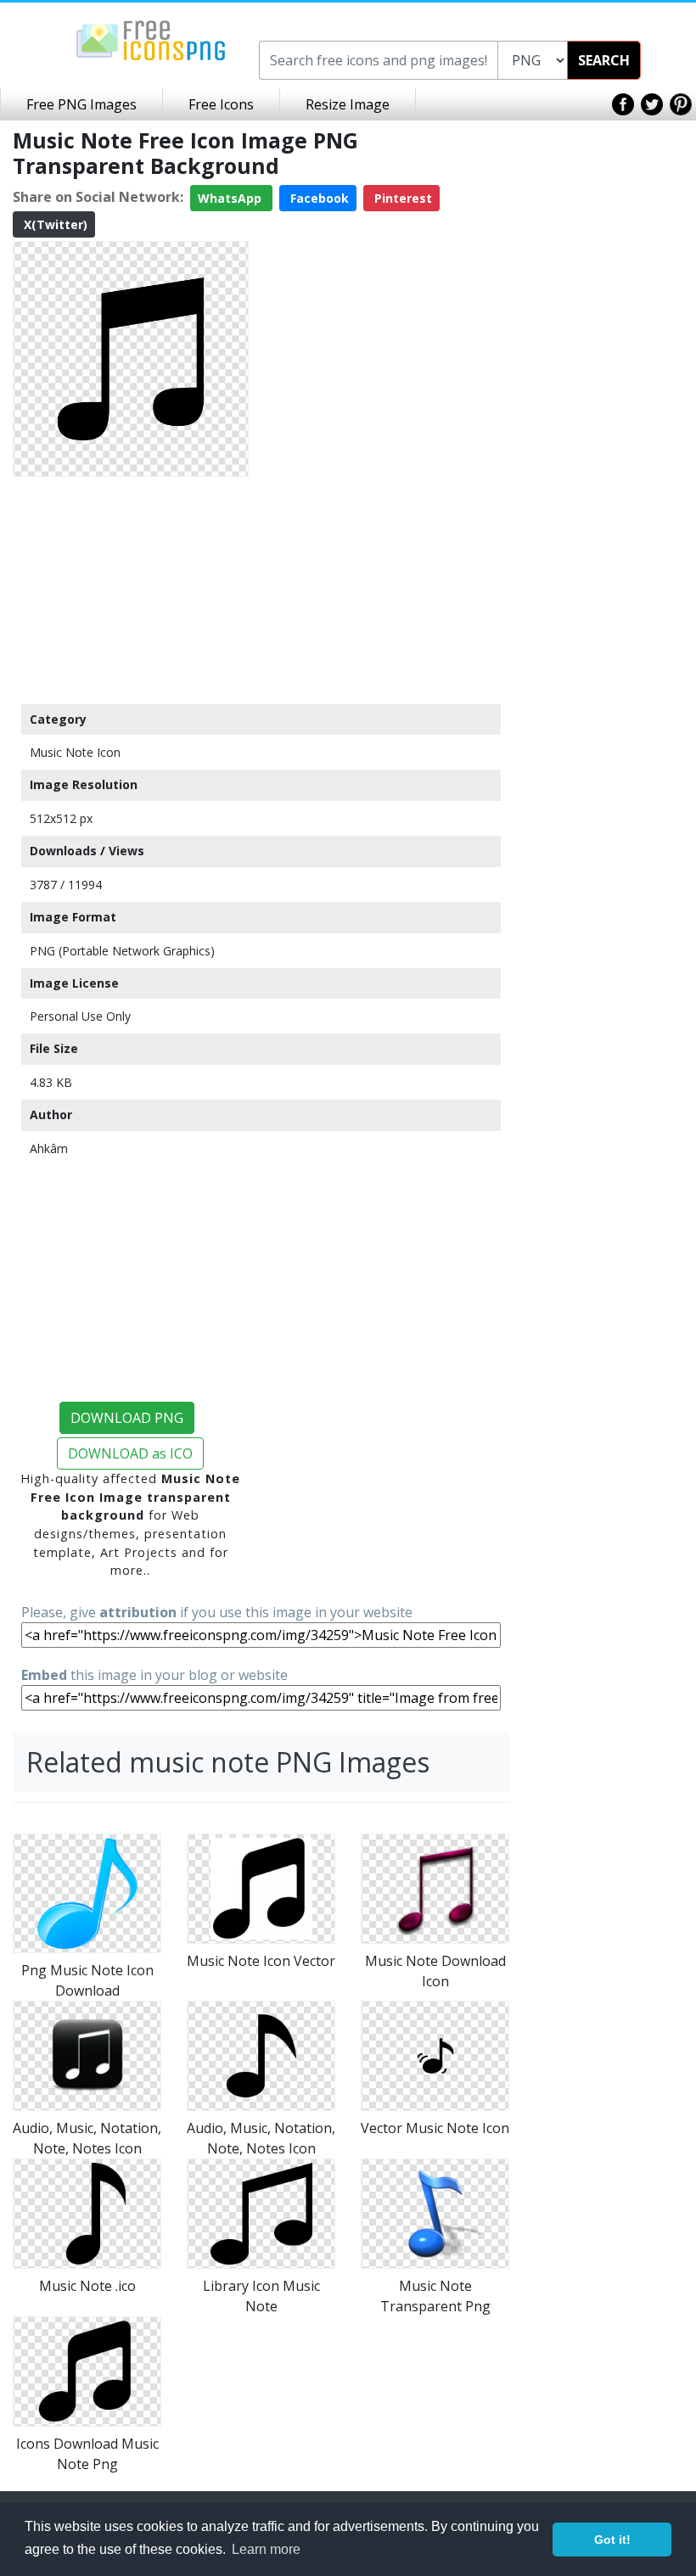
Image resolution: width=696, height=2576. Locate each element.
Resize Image (348, 104)
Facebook (318, 198)
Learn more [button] (266, 2549)
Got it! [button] (612, 2540)
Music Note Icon (75, 752)
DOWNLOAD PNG (127, 1418)
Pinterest (401, 198)
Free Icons (221, 104)
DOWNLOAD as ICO (130, 1453)
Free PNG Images (81, 104)
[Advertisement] (131, 590)
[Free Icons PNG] (151, 39)
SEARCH (604, 60)
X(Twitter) (54, 224)
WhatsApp (231, 198)
